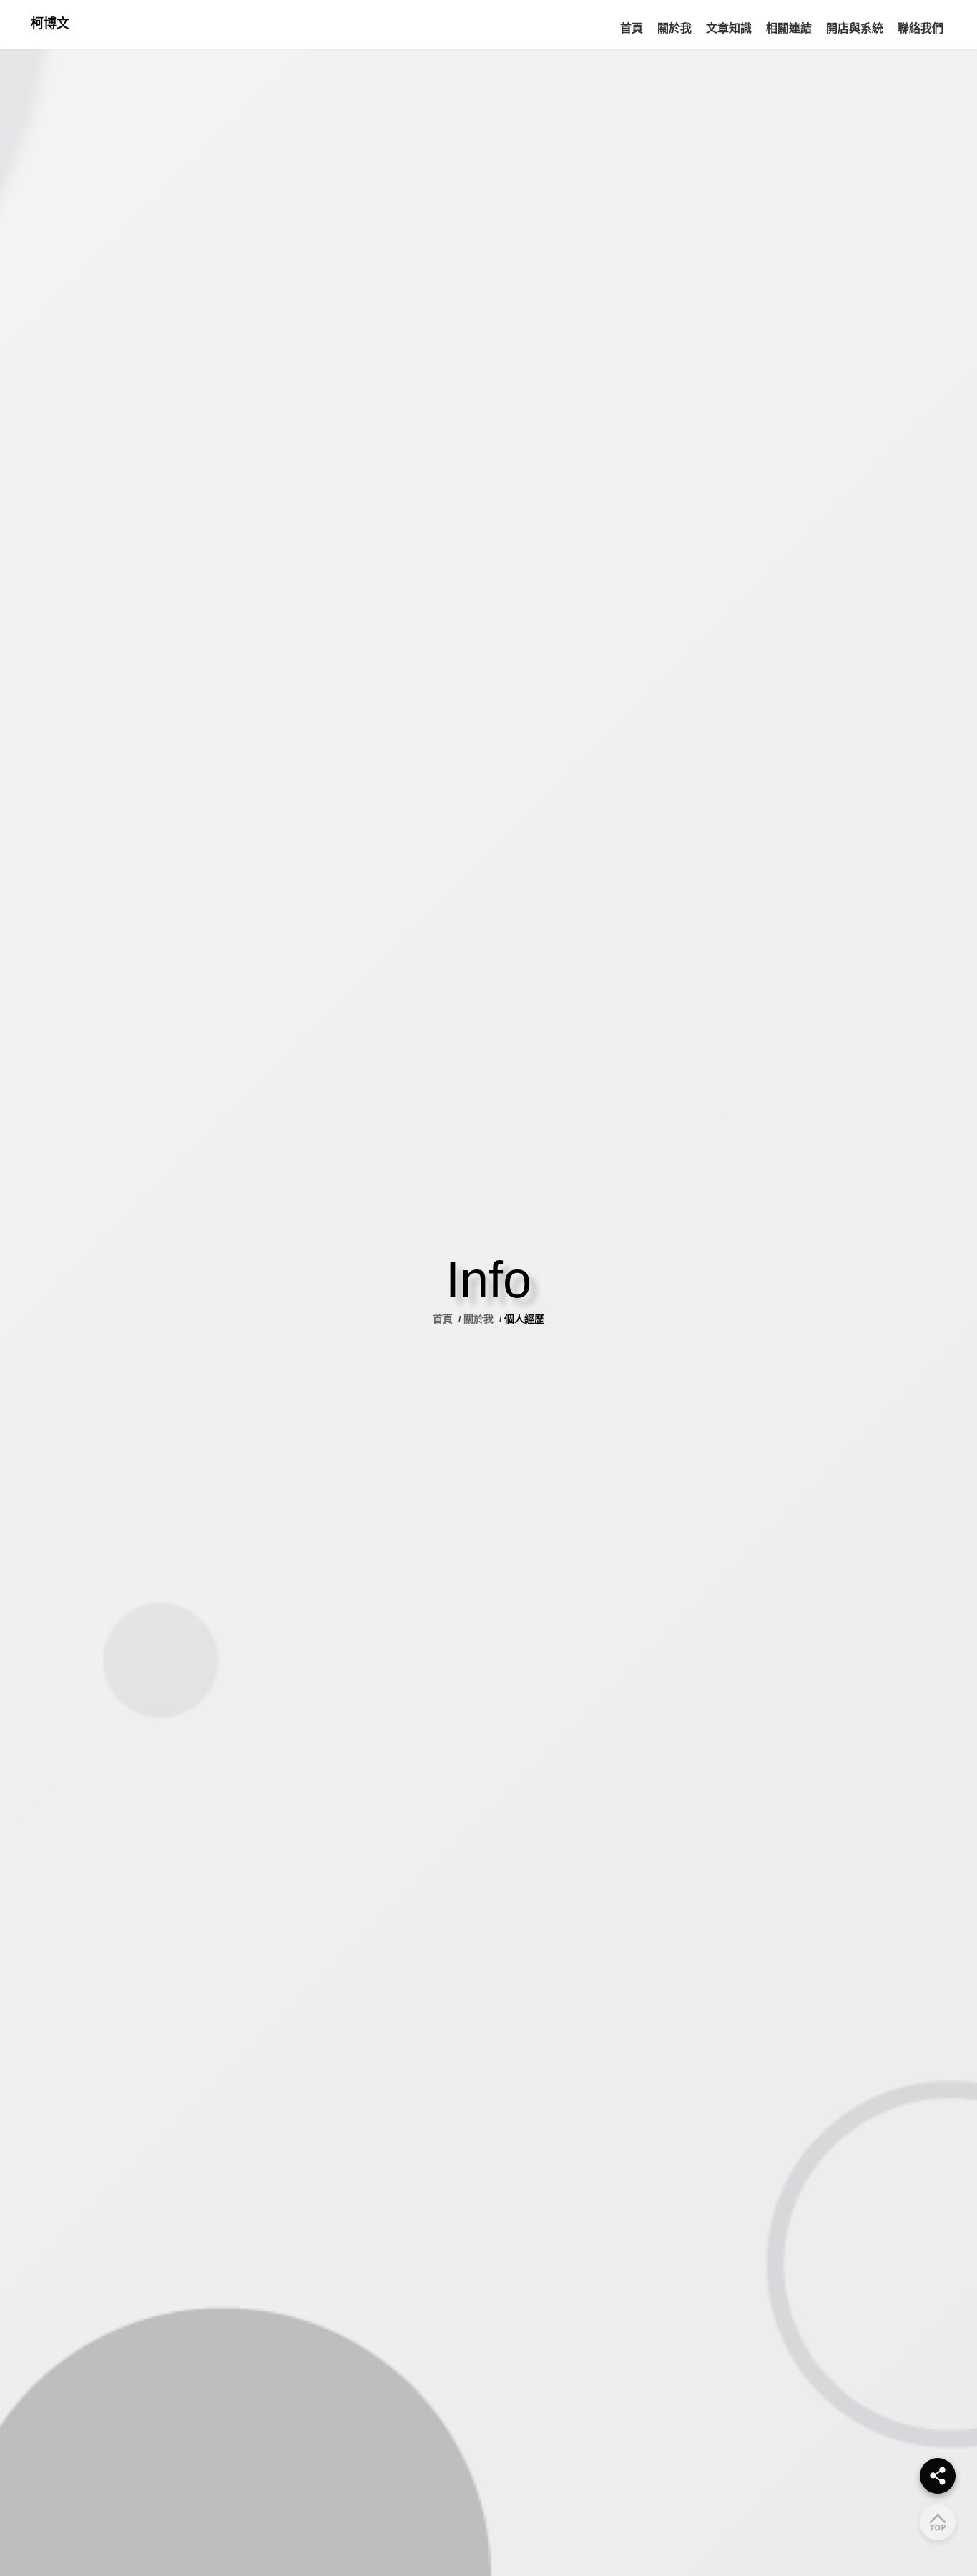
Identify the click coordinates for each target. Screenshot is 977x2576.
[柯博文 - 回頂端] (938, 2522)
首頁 (444, 1319)
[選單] (938, 2476)
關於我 (478, 1319)
